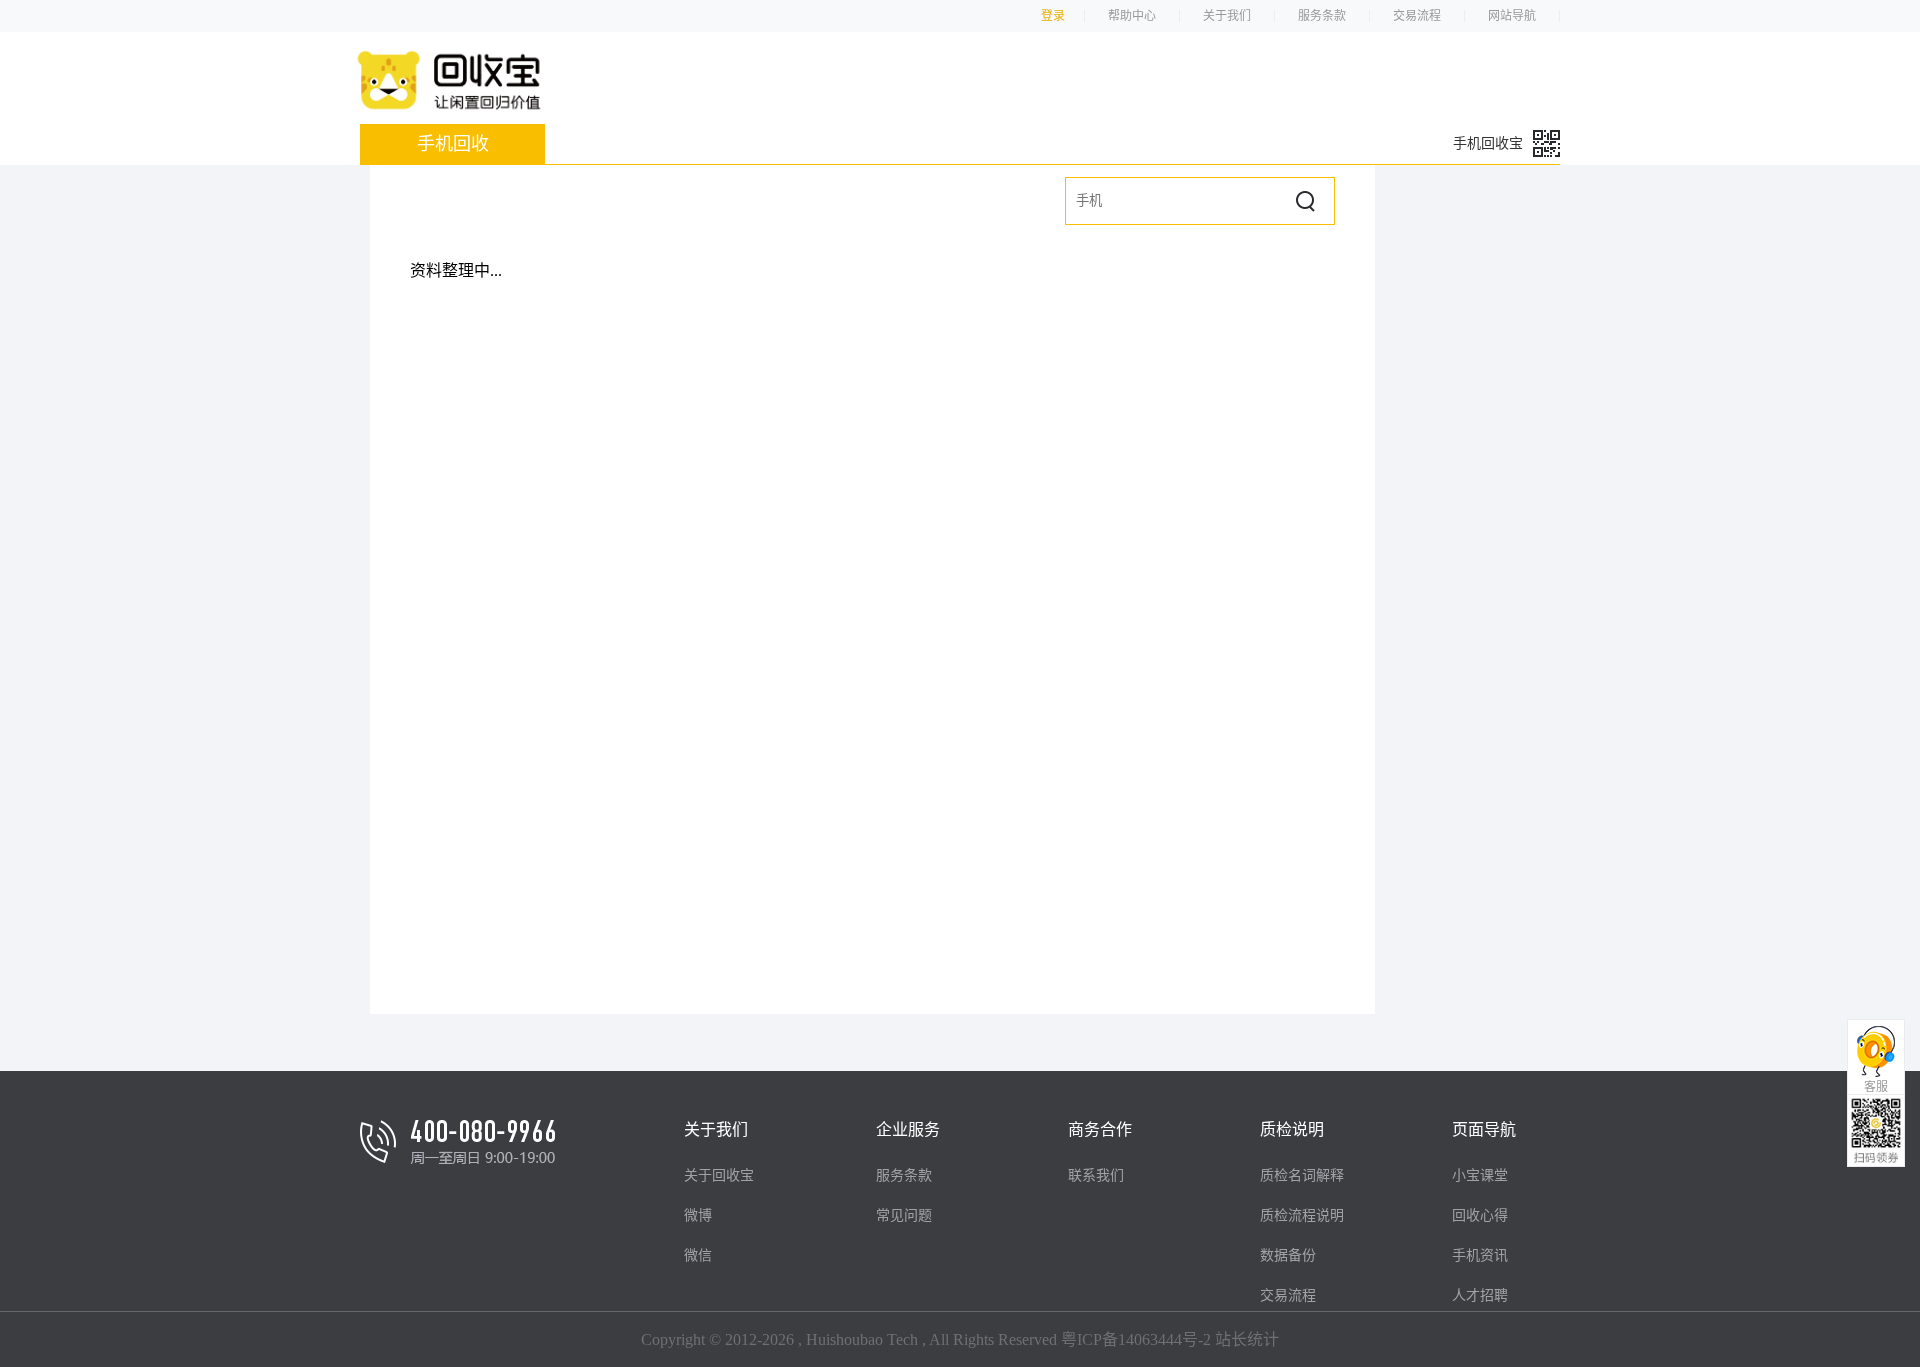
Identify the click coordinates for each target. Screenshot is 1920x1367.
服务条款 (1322, 16)
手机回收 (453, 144)
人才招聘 (1480, 1295)
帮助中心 (1132, 16)
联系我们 (1096, 1175)
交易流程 (1417, 16)
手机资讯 (1480, 1255)
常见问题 (904, 1215)
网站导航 (1512, 16)
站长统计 (1247, 1339)
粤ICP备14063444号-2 (1136, 1339)
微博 (698, 1215)
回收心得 (1480, 1215)
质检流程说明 (1302, 1215)
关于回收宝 (719, 1175)
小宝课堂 (1480, 1175)
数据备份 (1288, 1255)
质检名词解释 (1302, 1175)
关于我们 (1227, 16)
